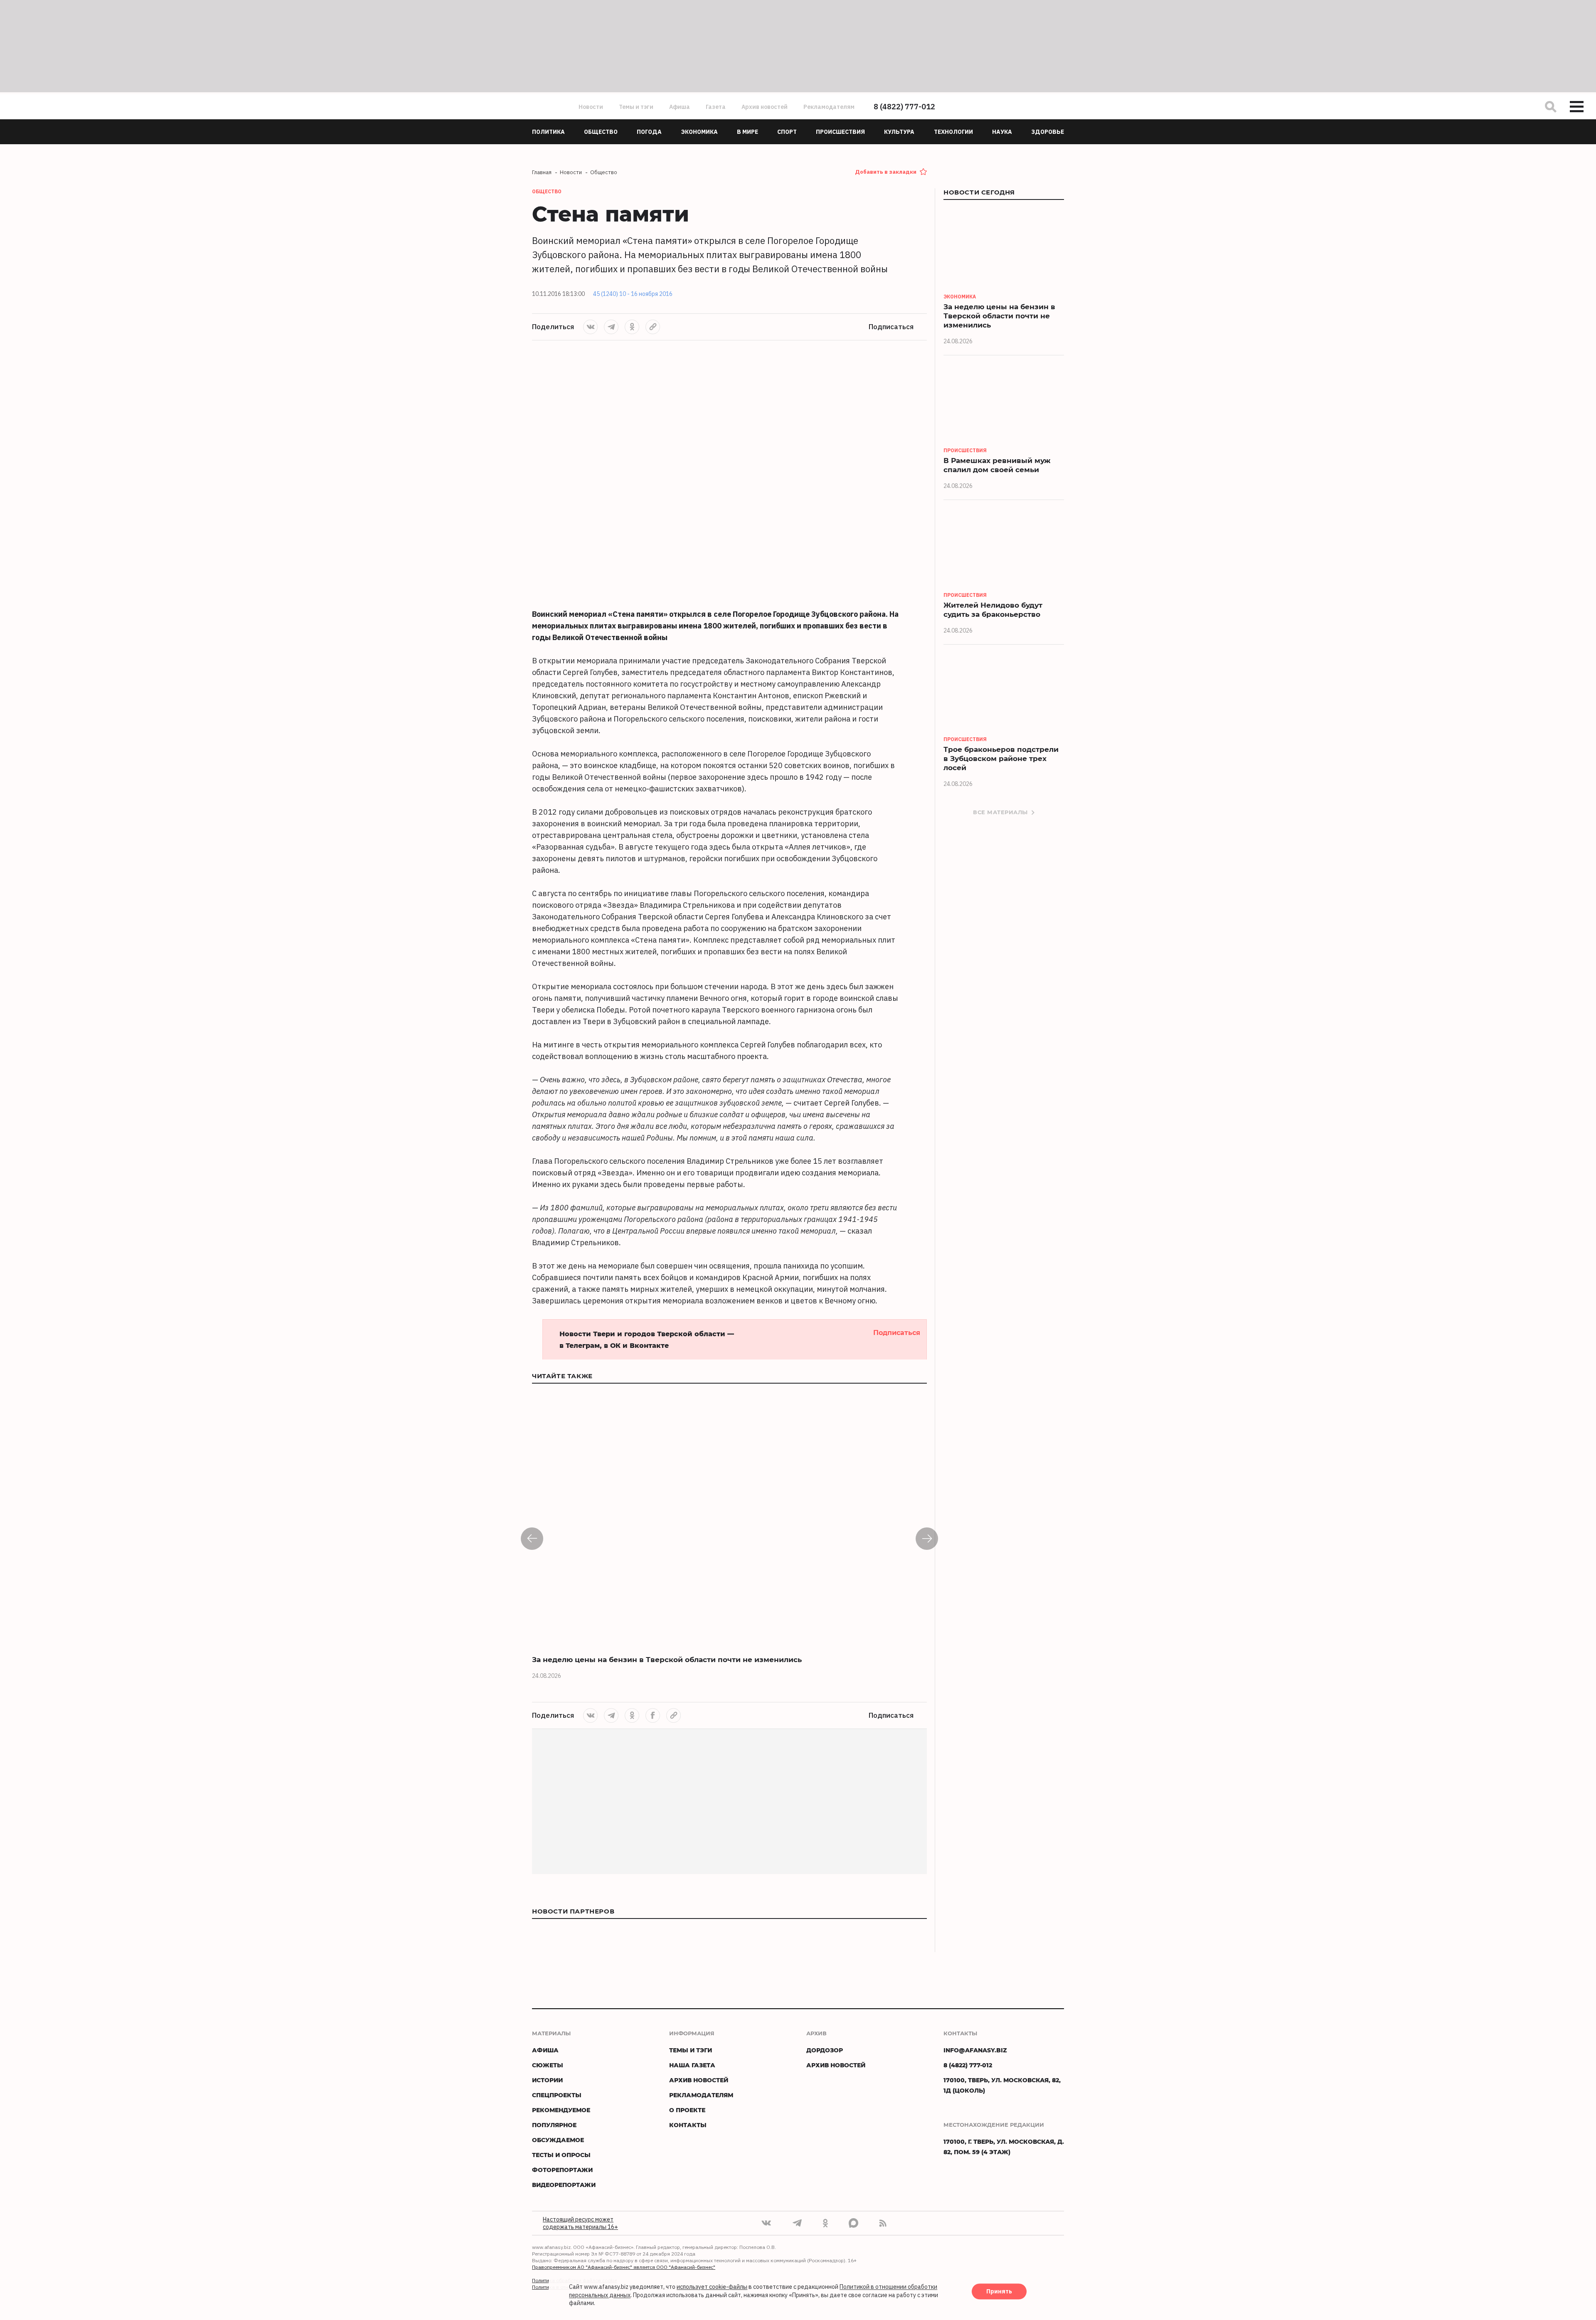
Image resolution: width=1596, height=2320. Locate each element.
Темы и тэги (636, 107)
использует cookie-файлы (712, 2287)
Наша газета (692, 2065)
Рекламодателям (829, 107)
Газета (716, 107)
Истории (547, 2080)
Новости (591, 107)
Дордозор (825, 2050)
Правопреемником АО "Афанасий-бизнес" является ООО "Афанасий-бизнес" (624, 2267)
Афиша (680, 107)
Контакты (688, 2125)
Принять (999, 2292)
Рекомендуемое (561, 2110)
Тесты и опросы (561, 2155)
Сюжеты (548, 2065)
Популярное (554, 2125)
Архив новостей (765, 107)
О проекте (687, 2110)
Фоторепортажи (562, 2170)
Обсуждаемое (558, 2140)
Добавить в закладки (886, 172)
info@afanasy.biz (975, 2050)
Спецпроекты (557, 2095)
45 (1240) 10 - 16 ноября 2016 (633, 294)
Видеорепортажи (564, 2185)
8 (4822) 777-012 (904, 107)
